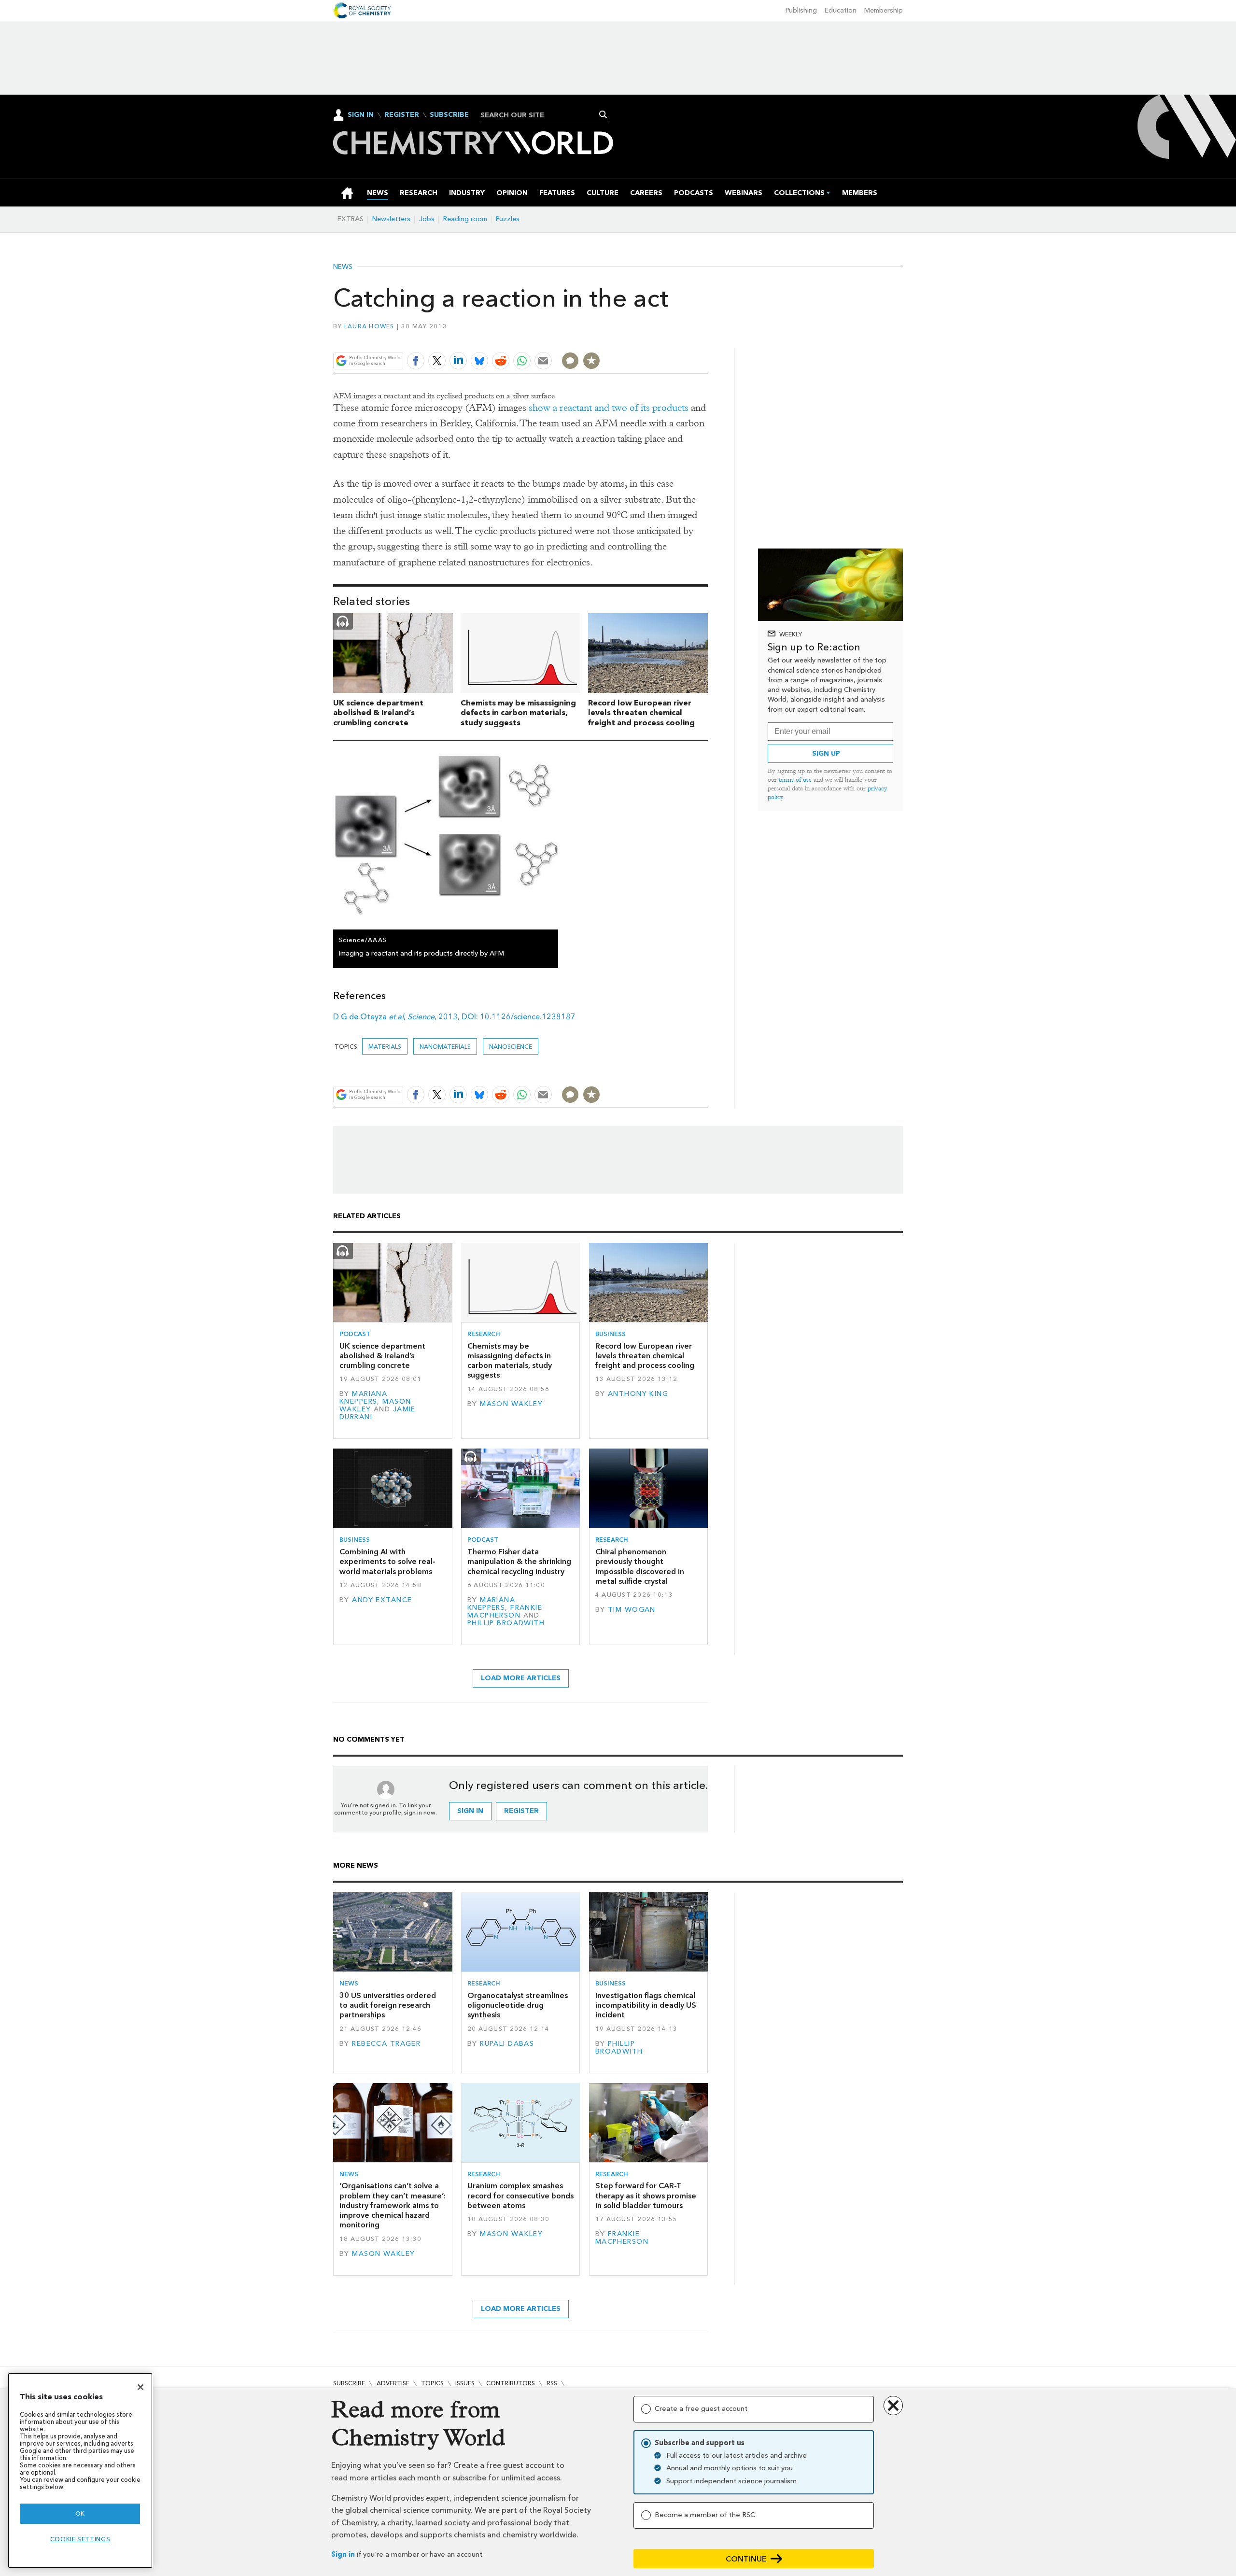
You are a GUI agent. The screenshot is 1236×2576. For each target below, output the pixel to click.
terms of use (795, 780)
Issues (465, 2383)
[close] (707, 338)
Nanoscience (511, 1047)
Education (841, 10)
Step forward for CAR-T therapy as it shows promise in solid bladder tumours (646, 2196)
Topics (432, 2383)
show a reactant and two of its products (609, 408)
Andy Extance (382, 1600)
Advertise (393, 2383)
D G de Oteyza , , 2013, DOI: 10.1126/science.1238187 (454, 1017)
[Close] (140, 2387)
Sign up (826, 753)
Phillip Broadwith (506, 1623)
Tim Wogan (632, 1610)
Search (603, 114)
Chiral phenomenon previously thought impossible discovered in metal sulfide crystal (640, 1566)
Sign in (343, 2555)
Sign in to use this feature (662, 338)
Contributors (511, 2383)
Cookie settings (80, 2539)
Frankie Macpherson (505, 1612)
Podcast (355, 1334)
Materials (385, 1047)
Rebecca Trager (386, 2044)
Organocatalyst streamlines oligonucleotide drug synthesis (518, 2005)
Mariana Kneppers (363, 1398)
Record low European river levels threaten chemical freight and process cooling (641, 713)
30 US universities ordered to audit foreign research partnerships (388, 2005)
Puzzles (508, 219)
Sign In (361, 115)
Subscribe (449, 115)
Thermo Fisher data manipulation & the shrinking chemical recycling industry (519, 1562)
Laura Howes (369, 326)
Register (402, 115)
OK (80, 2513)
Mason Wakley (511, 1404)
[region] (80, 2470)
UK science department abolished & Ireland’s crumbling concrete (378, 713)
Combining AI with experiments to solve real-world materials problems (387, 1562)
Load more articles (521, 1678)
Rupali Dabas (507, 2044)
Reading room (465, 219)
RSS (552, 2383)
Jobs (427, 219)
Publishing (801, 10)
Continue (746, 2559)
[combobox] (541, 115)
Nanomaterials (445, 1047)
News (343, 267)
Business (611, 1334)
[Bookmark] (591, 361)
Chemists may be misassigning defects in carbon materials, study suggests (518, 713)
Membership (884, 10)
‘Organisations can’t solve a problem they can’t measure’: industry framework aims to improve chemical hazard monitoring (393, 2205)
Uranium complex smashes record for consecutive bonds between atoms (520, 2196)
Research (484, 1334)
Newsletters (391, 219)
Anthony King (638, 1394)
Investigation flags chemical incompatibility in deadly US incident (646, 2005)
